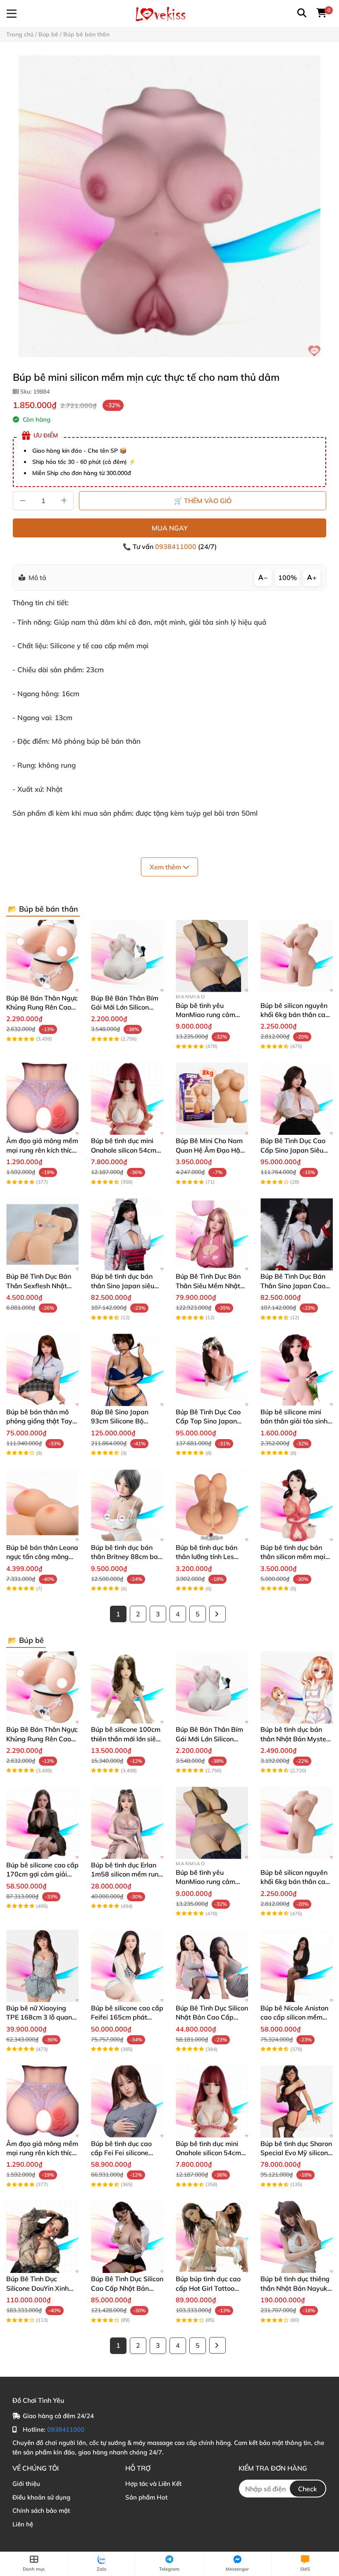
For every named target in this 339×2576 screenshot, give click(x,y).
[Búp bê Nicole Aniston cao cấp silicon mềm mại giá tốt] (297, 1966)
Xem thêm (166, 867)
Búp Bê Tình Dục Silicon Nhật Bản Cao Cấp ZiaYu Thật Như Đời (212, 2017)
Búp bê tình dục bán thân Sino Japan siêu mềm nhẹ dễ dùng (123, 1286)
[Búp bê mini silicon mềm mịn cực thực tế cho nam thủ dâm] (169, 206)
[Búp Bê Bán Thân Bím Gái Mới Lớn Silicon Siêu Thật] (127, 956)
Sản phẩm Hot (146, 2497)
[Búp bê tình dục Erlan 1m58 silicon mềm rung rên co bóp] (127, 1823)
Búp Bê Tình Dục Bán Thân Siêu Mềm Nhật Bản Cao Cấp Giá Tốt (208, 1286)
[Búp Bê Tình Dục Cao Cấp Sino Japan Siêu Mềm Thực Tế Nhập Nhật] (297, 1099)
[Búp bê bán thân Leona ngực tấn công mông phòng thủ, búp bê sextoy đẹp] (42, 1505)
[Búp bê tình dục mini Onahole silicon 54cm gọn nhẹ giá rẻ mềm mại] (127, 1099)
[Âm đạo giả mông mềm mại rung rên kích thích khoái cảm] (42, 1099)
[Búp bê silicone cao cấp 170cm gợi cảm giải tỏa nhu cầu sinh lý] (42, 1823)
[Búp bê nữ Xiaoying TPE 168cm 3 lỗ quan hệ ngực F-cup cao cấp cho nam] (42, 1966)
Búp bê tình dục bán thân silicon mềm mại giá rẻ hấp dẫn (293, 1557)
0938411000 (177, 547)
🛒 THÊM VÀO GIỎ (203, 501)
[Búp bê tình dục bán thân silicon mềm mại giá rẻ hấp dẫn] (297, 1505)
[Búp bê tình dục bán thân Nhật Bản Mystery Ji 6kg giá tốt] (297, 1687)
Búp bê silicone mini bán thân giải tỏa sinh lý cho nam (294, 1421)
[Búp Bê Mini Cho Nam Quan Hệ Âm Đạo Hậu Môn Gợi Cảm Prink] (212, 1099)
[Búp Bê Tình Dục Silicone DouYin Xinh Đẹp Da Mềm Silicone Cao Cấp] (42, 2237)
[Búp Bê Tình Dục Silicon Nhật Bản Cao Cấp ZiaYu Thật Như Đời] (212, 1966)
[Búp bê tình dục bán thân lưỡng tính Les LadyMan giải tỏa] (212, 1505)
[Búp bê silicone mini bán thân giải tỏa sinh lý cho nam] (297, 1370)
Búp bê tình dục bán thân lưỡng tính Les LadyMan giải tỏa (207, 1557)
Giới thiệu (26, 2484)
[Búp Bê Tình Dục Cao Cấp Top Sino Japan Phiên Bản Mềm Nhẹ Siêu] (212, 1370)
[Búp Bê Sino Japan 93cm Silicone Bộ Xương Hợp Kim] (127, 1370)
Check (308, 2489)
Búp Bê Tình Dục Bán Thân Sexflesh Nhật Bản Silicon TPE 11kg (39, 1286)
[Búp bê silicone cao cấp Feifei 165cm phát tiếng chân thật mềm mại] (127, 1966)
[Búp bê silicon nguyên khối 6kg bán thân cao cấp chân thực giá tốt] (297, 956)
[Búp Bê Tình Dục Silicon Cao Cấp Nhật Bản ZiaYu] (127, 2237)
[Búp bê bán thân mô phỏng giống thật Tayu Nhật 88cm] (42, 1370)
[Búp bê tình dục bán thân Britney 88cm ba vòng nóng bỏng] (127, 1505)
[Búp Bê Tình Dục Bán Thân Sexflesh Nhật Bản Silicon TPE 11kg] (42, 1234)
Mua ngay (170, 528)
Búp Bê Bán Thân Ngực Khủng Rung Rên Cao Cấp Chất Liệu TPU (42, 1007)
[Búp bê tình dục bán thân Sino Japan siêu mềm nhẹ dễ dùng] (127, 1234)
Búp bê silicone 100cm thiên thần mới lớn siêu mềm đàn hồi (126, 1739)
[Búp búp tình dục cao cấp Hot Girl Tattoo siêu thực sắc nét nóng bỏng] (212, 2237)
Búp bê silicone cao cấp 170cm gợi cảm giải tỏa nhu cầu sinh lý (42, 1874)
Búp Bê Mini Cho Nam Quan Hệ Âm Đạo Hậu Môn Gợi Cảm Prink (210, 1150)
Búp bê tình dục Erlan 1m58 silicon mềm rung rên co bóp (127, 1874)
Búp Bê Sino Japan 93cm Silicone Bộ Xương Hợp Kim (120, 1421)
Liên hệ (23, 2524)
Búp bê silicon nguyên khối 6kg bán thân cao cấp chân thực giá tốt (295, 1015)
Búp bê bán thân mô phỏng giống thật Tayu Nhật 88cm (41, 1421)
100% (288, 578)
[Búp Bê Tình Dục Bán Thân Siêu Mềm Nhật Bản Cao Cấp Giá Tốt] (212, 1234)
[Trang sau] (217, 1614)
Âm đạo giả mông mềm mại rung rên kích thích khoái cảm (42, 1150)
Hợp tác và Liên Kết (153, 2484)
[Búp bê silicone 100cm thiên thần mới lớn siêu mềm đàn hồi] (127, 1687)
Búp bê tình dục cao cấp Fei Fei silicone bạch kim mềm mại (121, 2153)
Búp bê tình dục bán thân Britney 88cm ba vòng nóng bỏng (124, 1557)
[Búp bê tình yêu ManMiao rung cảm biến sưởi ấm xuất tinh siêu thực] (212, 956)
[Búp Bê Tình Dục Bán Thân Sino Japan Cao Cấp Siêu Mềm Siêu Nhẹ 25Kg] (297, 1234)
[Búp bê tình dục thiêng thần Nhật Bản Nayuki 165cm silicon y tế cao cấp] (297, 2237)
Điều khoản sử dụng (41, 2497)
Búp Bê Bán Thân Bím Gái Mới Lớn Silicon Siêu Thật (125, 1007)
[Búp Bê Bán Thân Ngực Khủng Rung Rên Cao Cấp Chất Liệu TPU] (42, 956)
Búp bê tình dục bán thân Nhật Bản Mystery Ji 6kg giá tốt (296, 1739)
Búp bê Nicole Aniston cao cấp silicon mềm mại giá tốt (294, 2017)
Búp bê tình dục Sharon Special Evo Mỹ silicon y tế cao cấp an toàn (296, 2153)
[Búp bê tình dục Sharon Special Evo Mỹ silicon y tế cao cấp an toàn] (297, 2102)
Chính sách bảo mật (41, 2510)
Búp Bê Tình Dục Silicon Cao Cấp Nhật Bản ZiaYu (127, 2288)
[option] (169, 206)
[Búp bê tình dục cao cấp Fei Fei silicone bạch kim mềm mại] (127, 2102)
